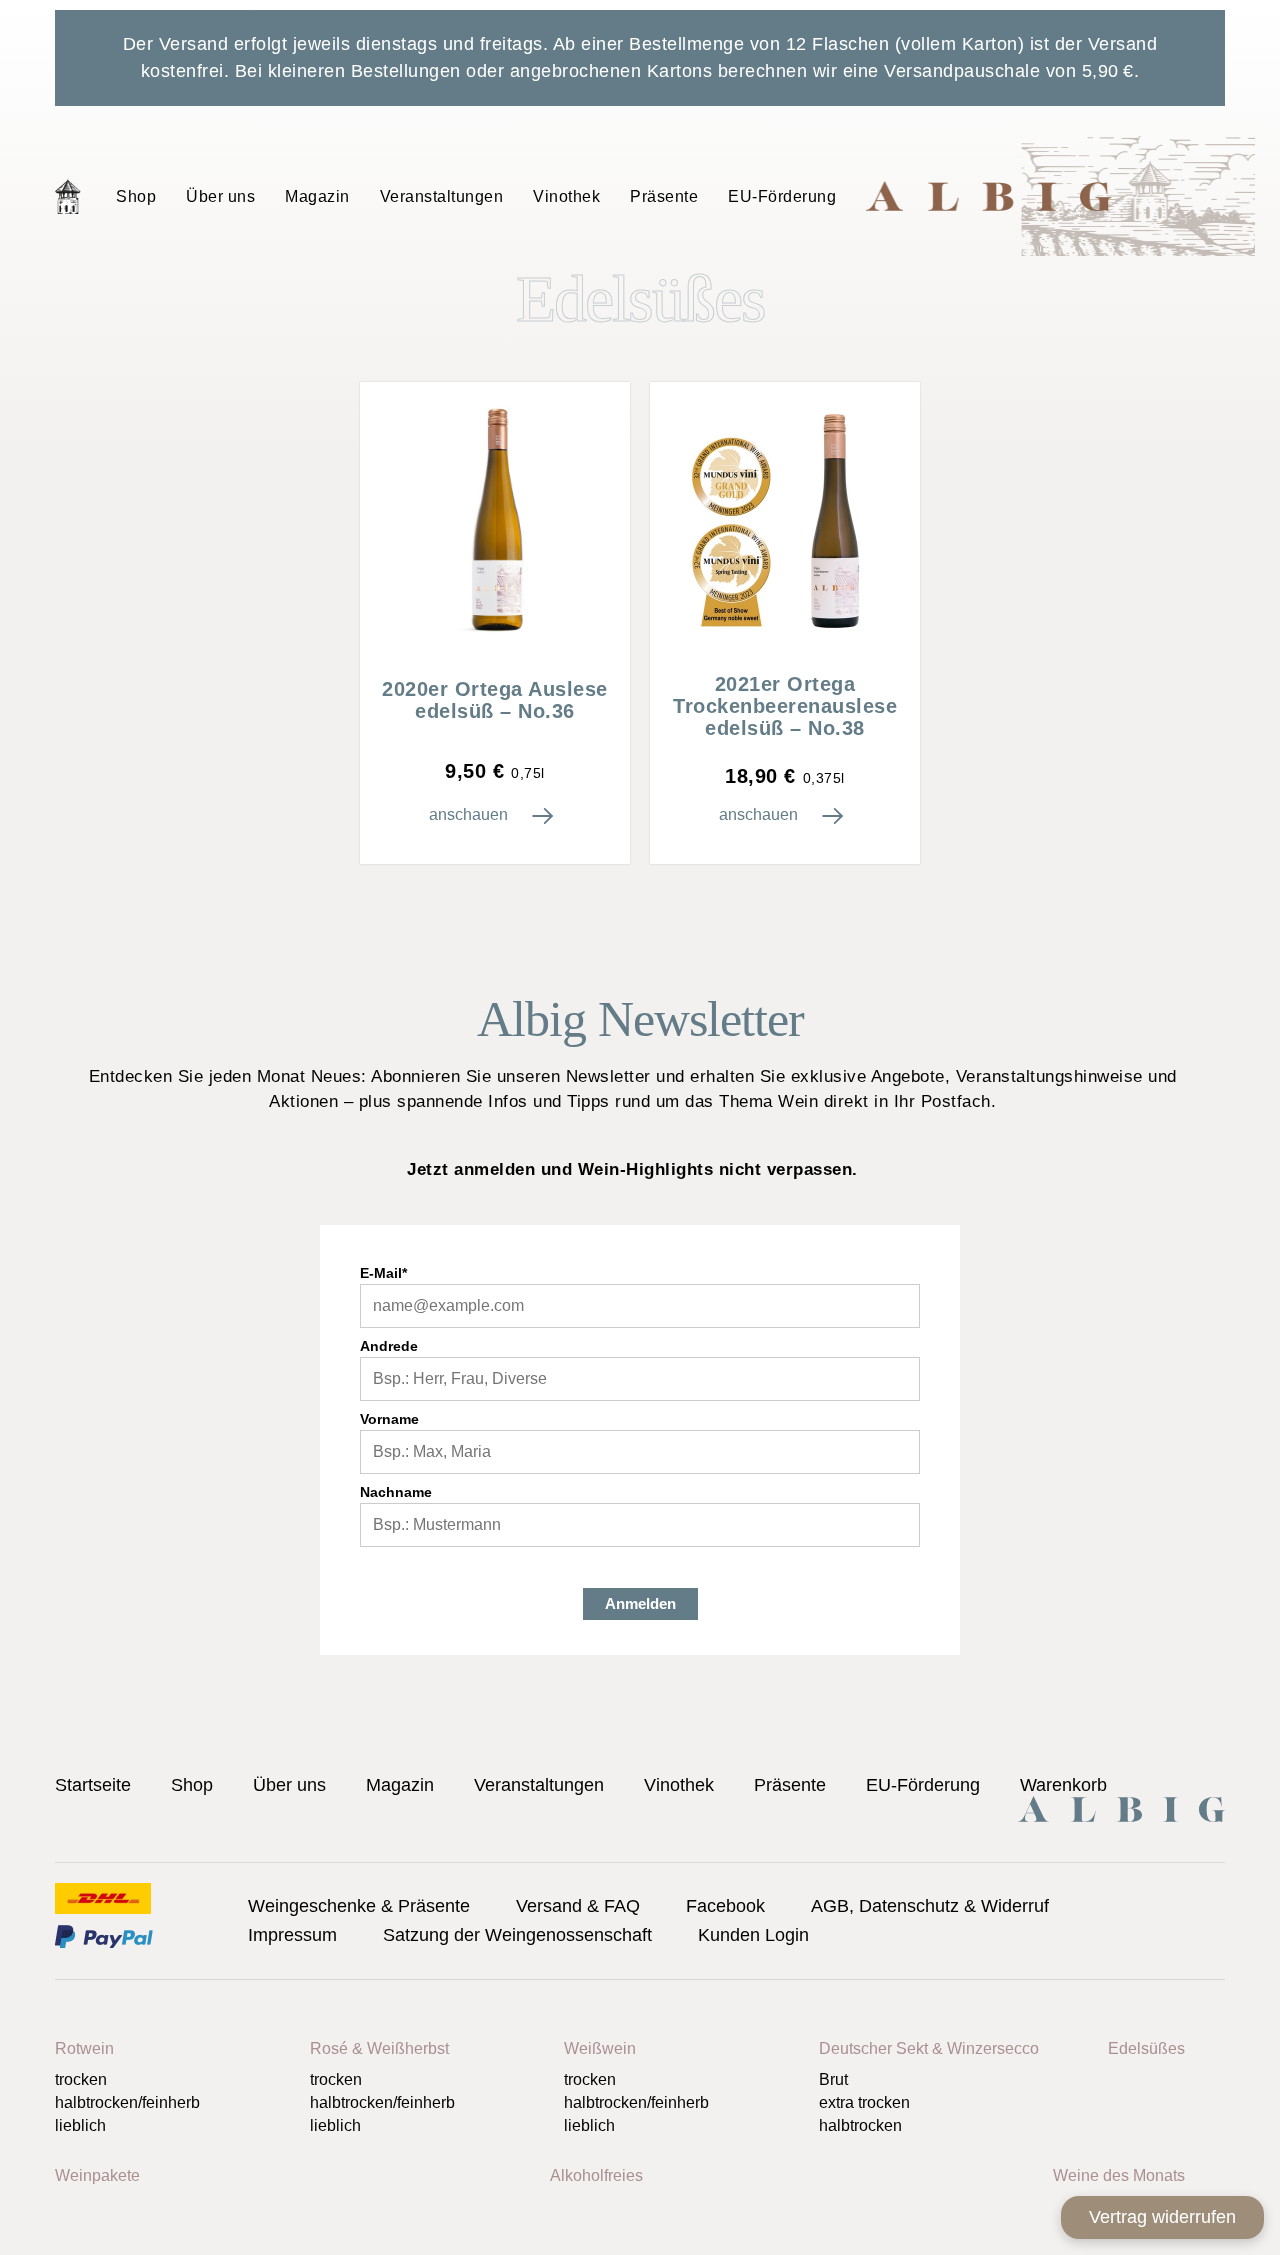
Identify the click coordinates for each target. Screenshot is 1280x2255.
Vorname (389, 1419)
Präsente (664, 196)
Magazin (317, 196)
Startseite (68, 196)
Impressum (292, 1935)
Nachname (396, 1492)
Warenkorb (1063, 1785)
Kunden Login (753, 1935)
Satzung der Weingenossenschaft (517, 1935)
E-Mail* (383, 1273)
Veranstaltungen (442, 196)
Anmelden (640, 1603)
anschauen (470, 814)
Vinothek (566, 196)
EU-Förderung (782, 196)
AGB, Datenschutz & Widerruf (930, 1906)
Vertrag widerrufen (1162, 2217)
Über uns (220, 196)
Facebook (725, 1906)
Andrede (389, 1346)
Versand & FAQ (578, 1906)
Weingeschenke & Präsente (359, 1906)
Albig (1060, 196)
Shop (136, 196)
